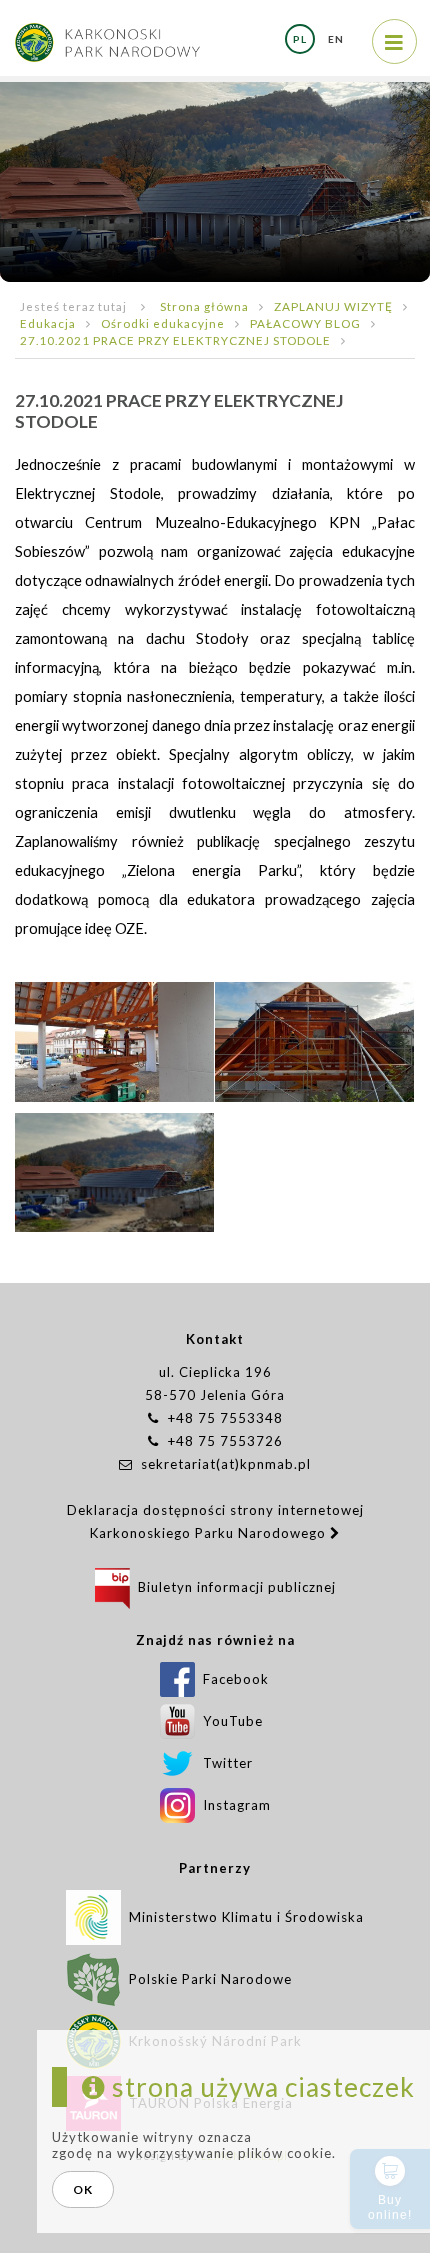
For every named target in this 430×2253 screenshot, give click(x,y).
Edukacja (48, 323)
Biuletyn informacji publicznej (233, 1587)
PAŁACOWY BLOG (305, 323)
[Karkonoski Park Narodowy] (107, 32)
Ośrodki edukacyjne (163, 323)
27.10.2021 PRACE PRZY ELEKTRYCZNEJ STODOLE (175, 340)
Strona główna (204, 306)
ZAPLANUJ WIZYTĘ (333, 306)
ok (83, 2189)
